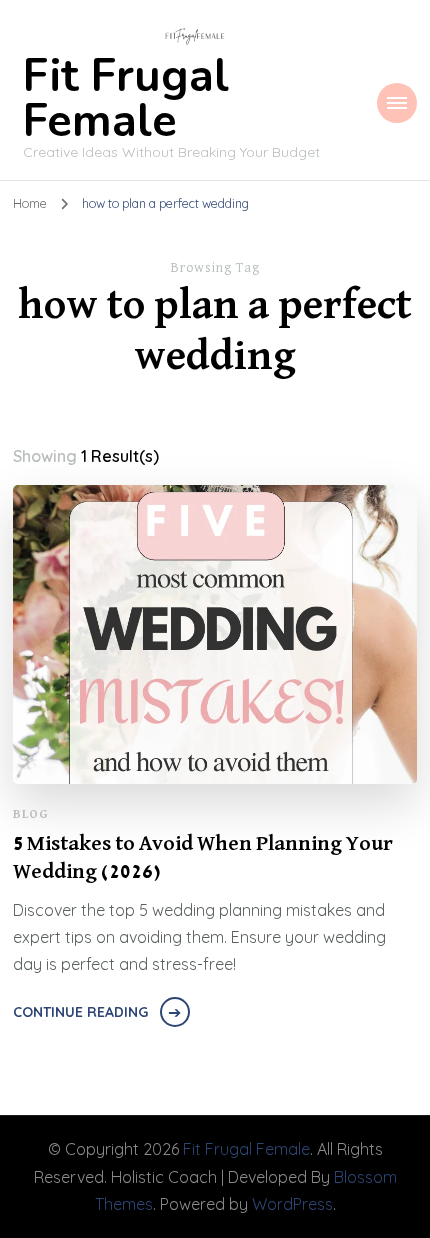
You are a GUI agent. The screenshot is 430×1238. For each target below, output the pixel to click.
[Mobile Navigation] (397, 103)
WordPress (292, 1204)
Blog (30, 814)
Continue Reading (80, 1012)
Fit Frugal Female (126, 99)
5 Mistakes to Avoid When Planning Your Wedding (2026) (203, 858)
